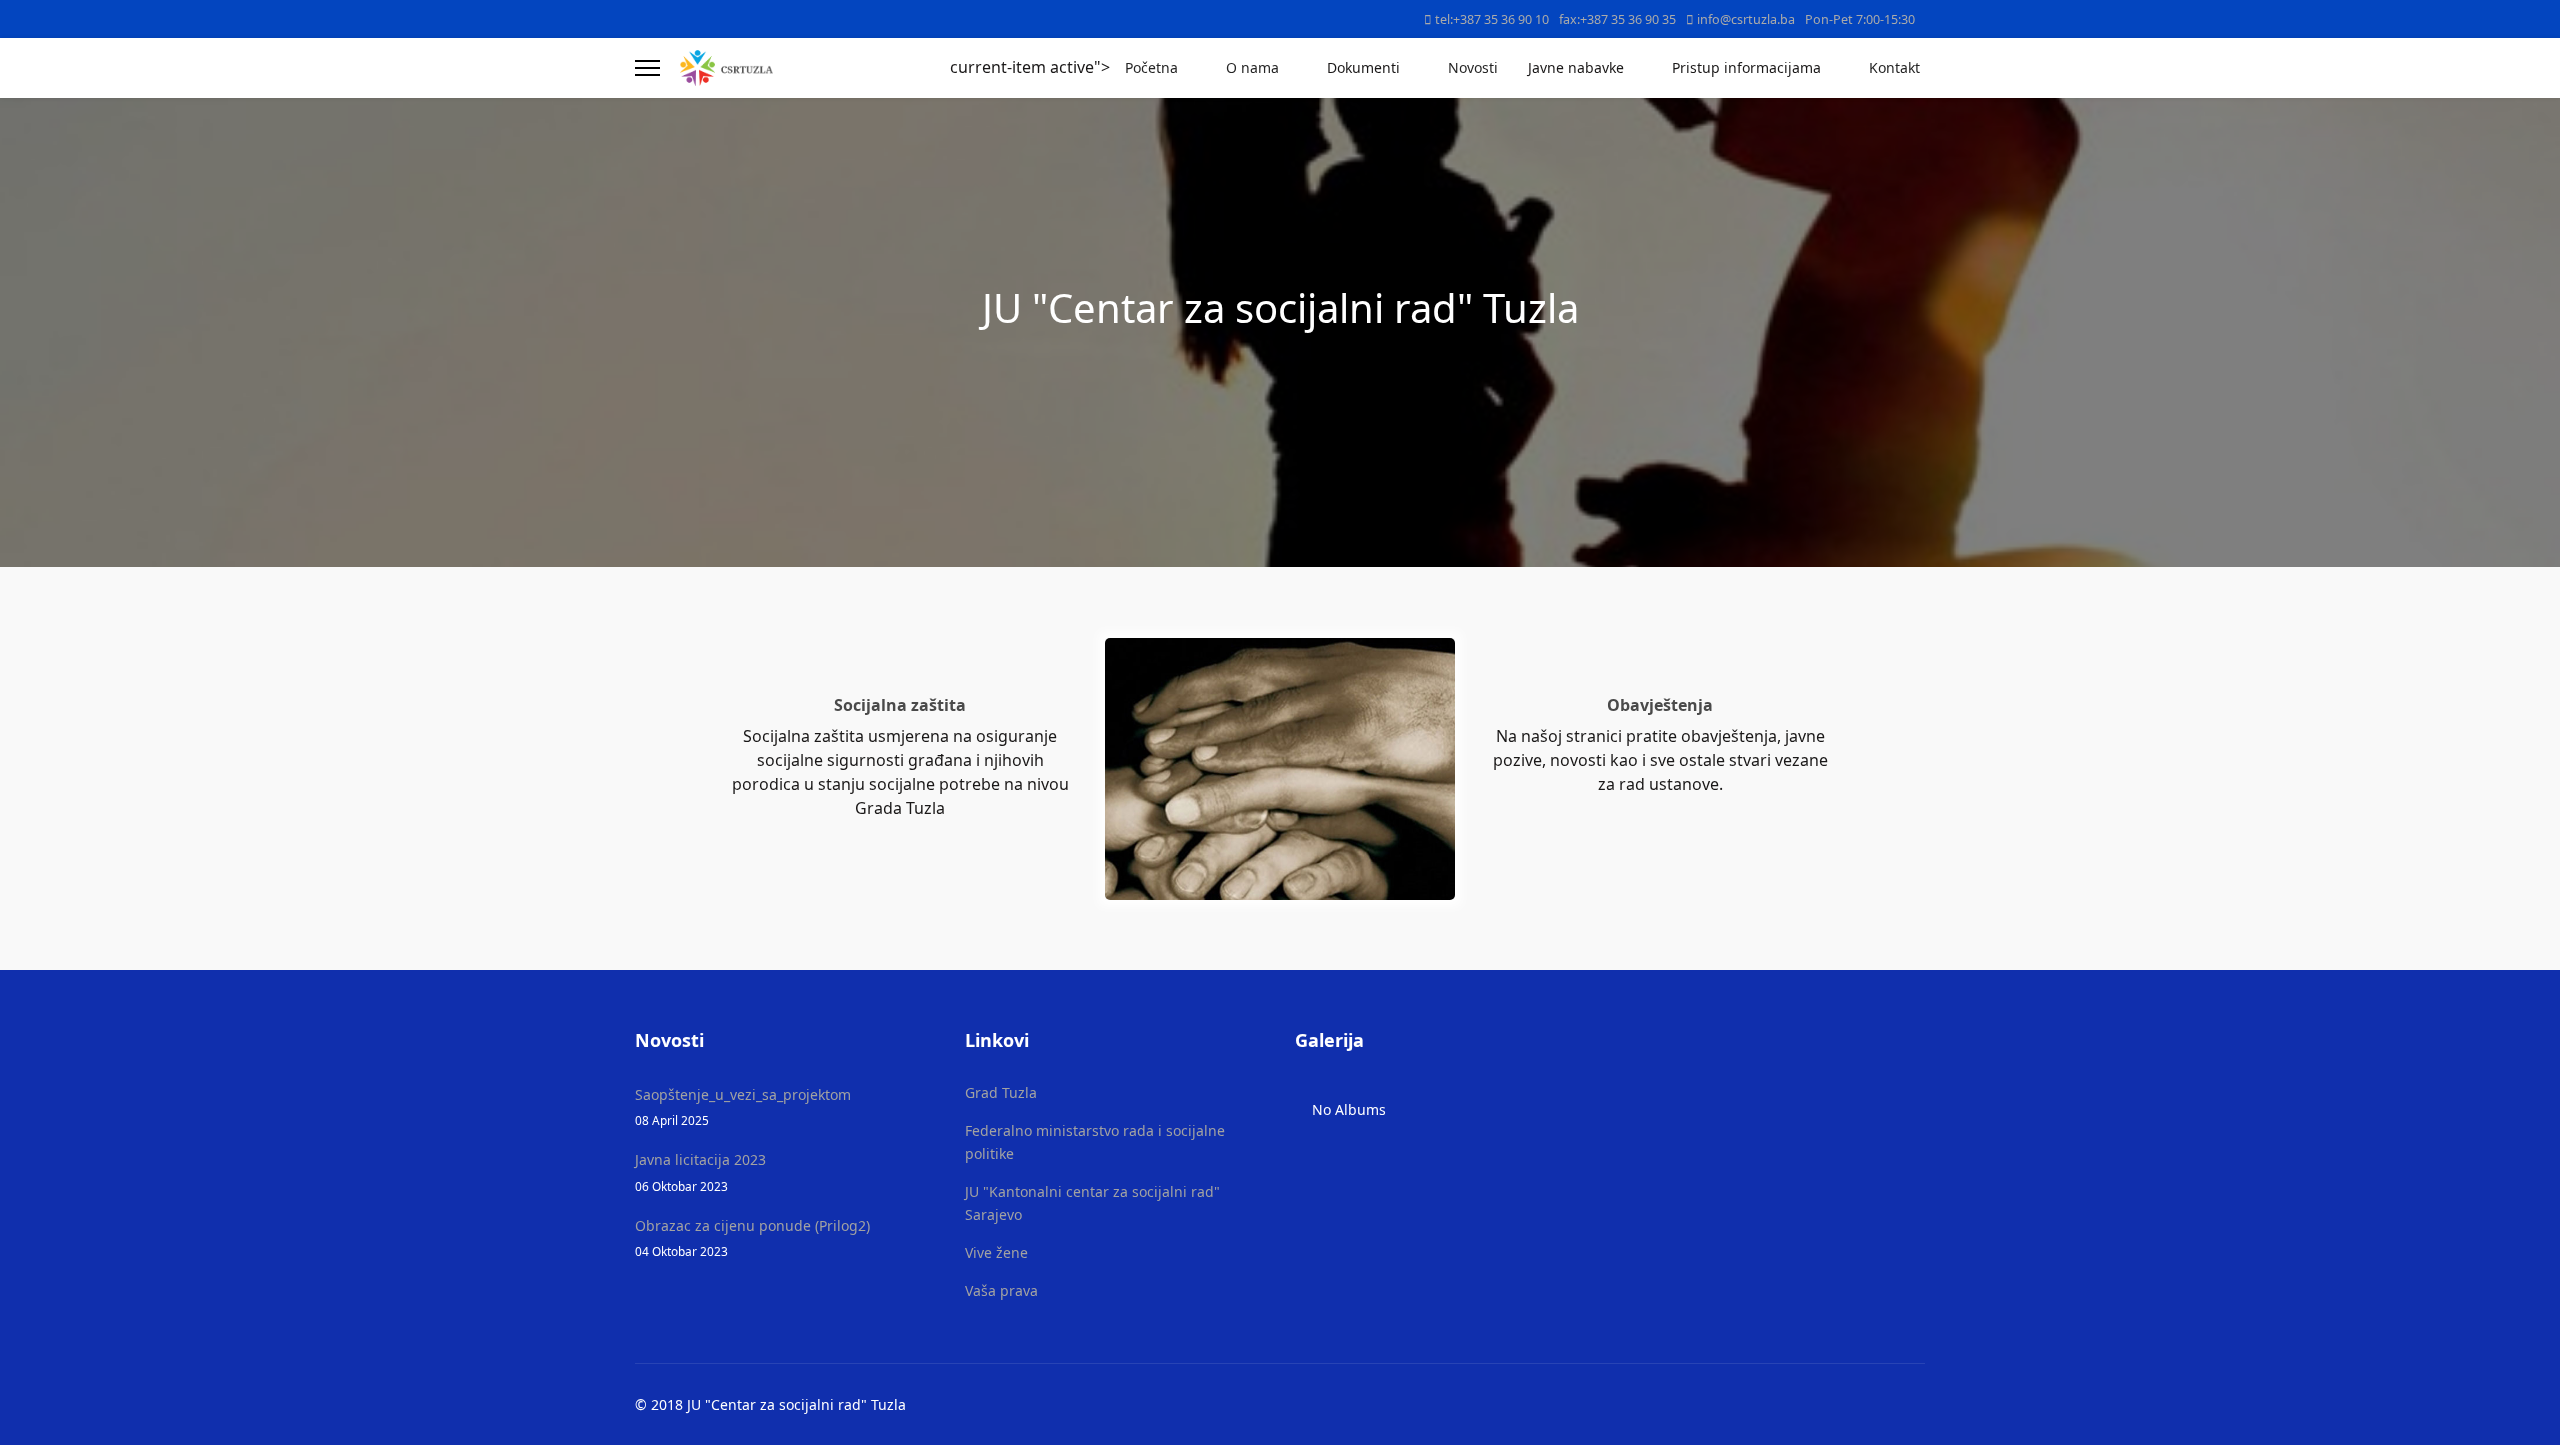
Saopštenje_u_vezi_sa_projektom (743, 1106)
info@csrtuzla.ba (1746, 19)
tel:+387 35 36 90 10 (1492, 19)
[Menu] (647, 68)
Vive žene (996, 1252)
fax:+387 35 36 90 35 (1617, 19)
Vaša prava (1001, 1290)
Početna (1151, 67)
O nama (1252, 67)
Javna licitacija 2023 (700, 1171)
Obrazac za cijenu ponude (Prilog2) (752, 1237)
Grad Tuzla (1001, 1092)
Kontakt (1894, 67)
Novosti (1473, 67)
